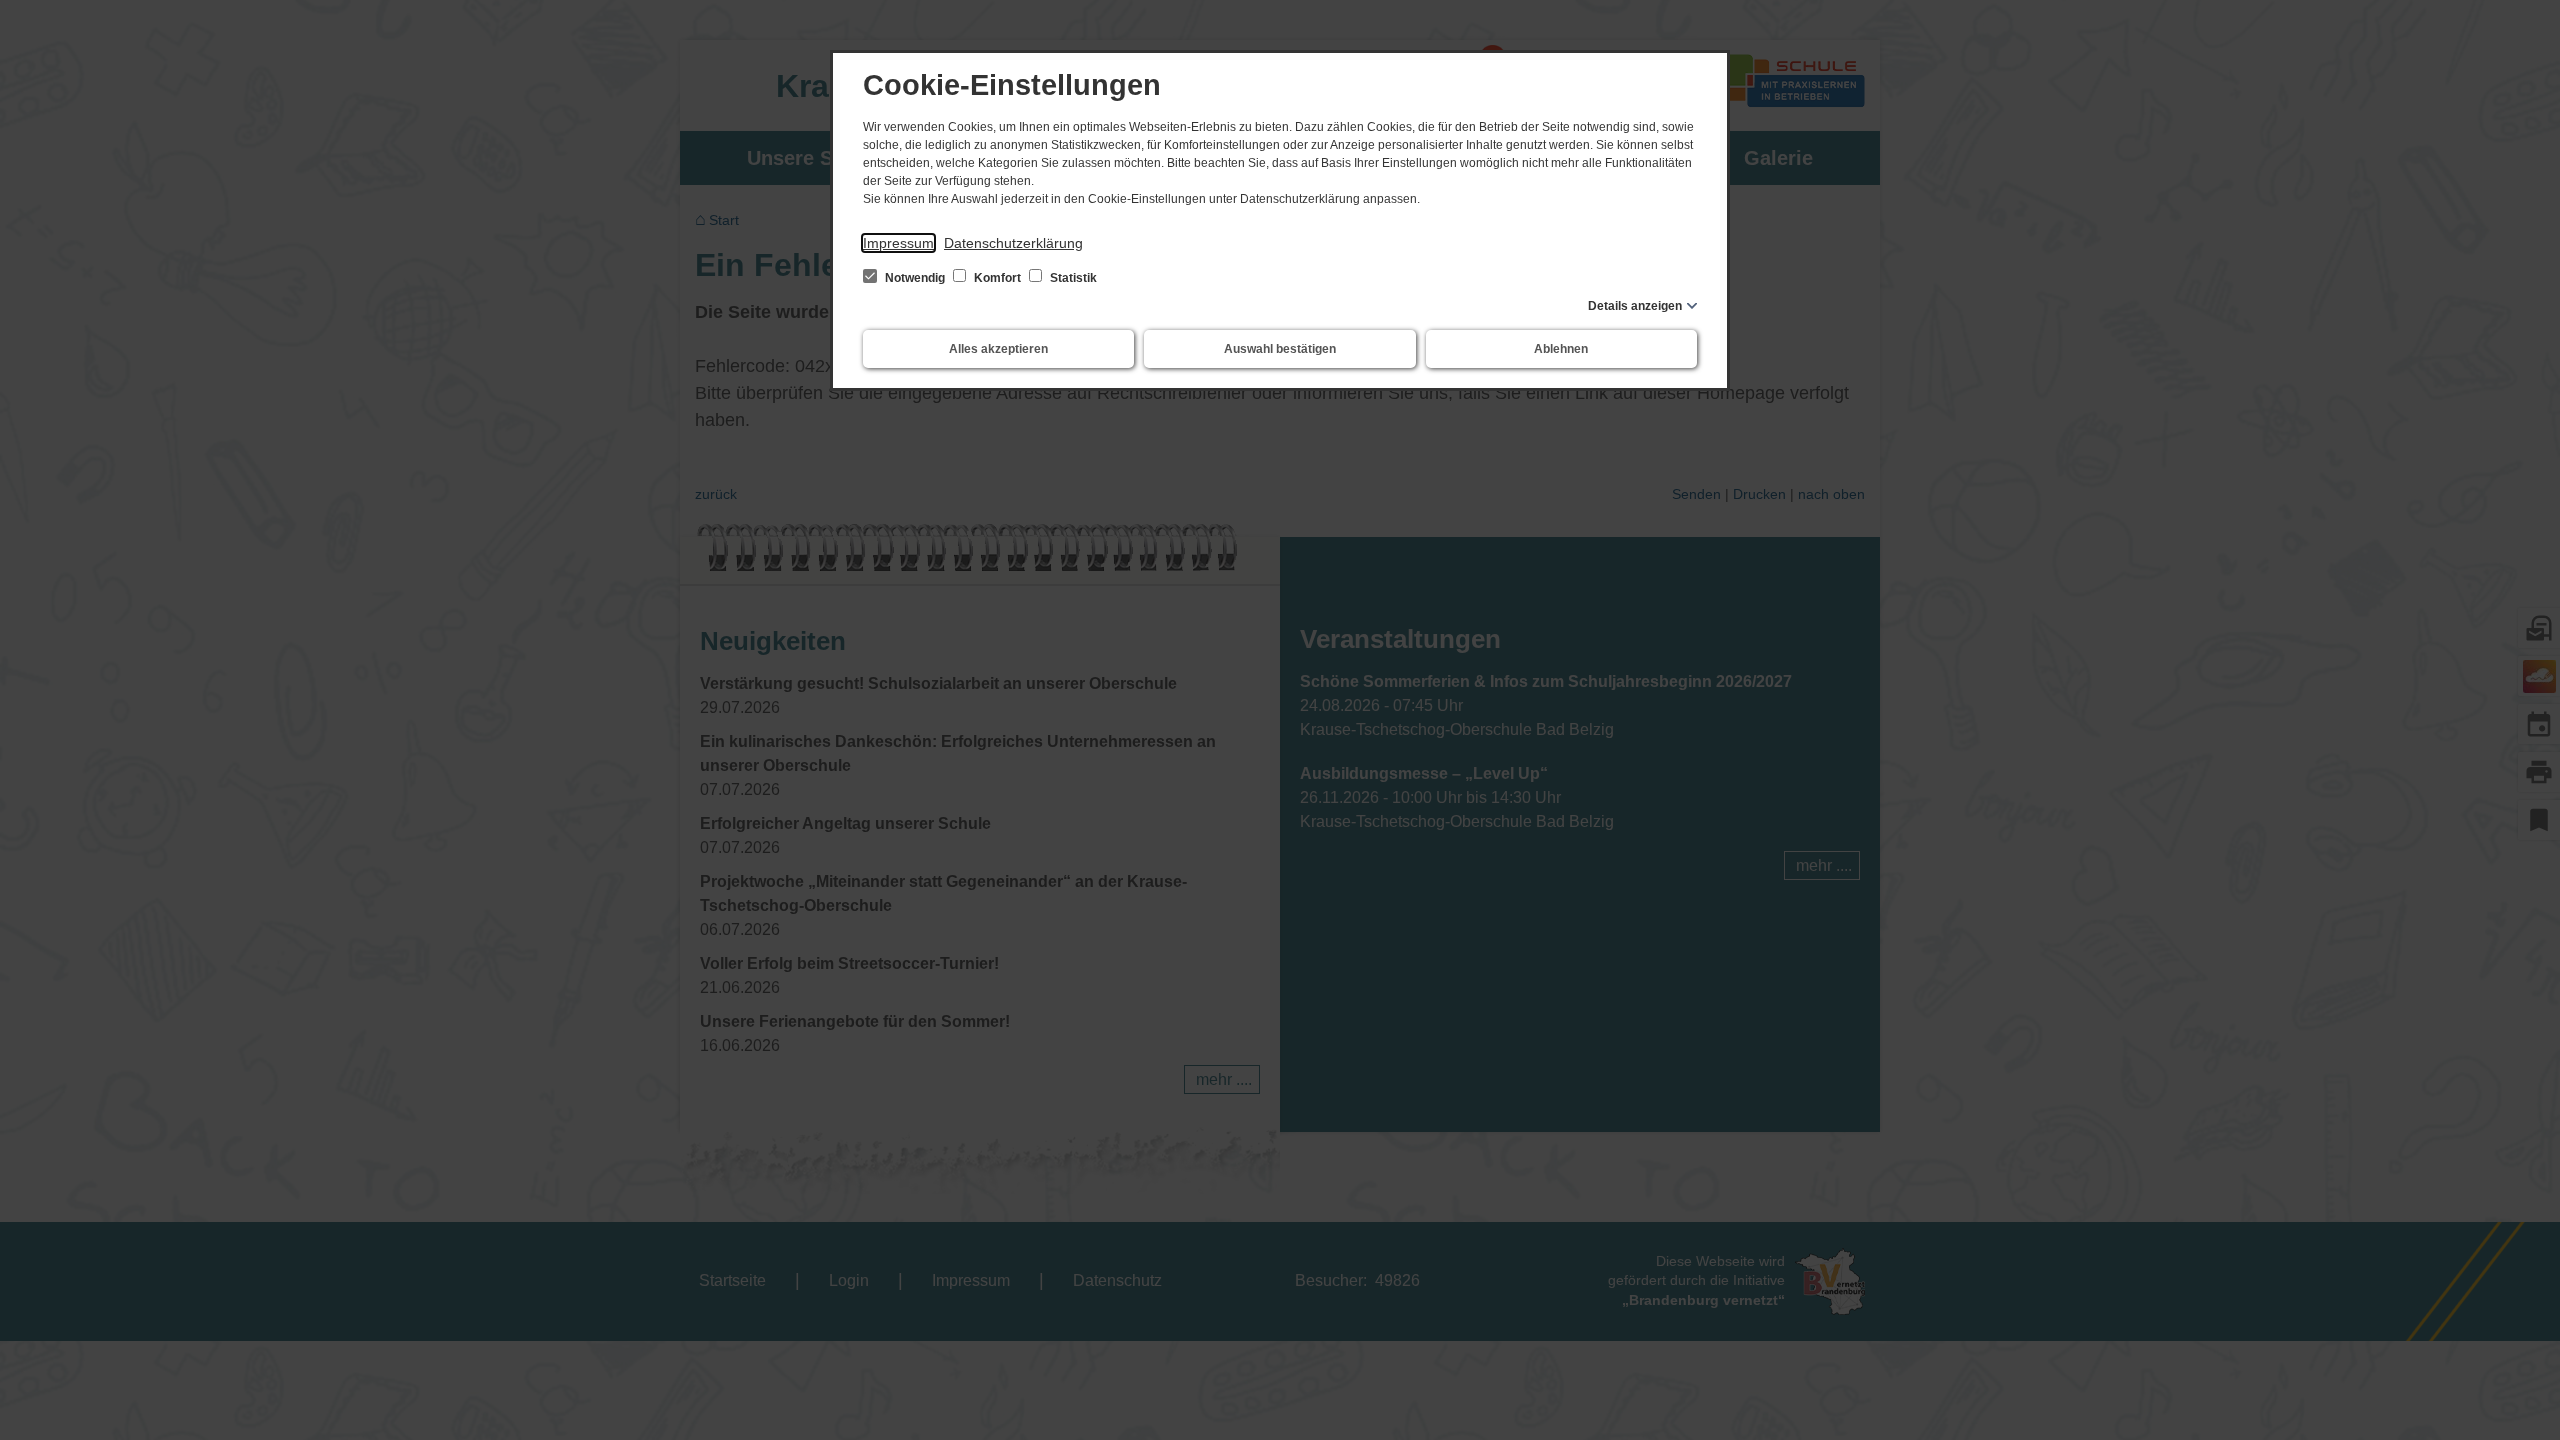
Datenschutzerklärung (1013, 243)
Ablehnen (1561, 349)
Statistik (1072, 278)
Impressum (898, 243)
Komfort (997, 278)
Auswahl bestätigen (1280, 349)
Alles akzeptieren (998, 349)
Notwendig (915, 278)
